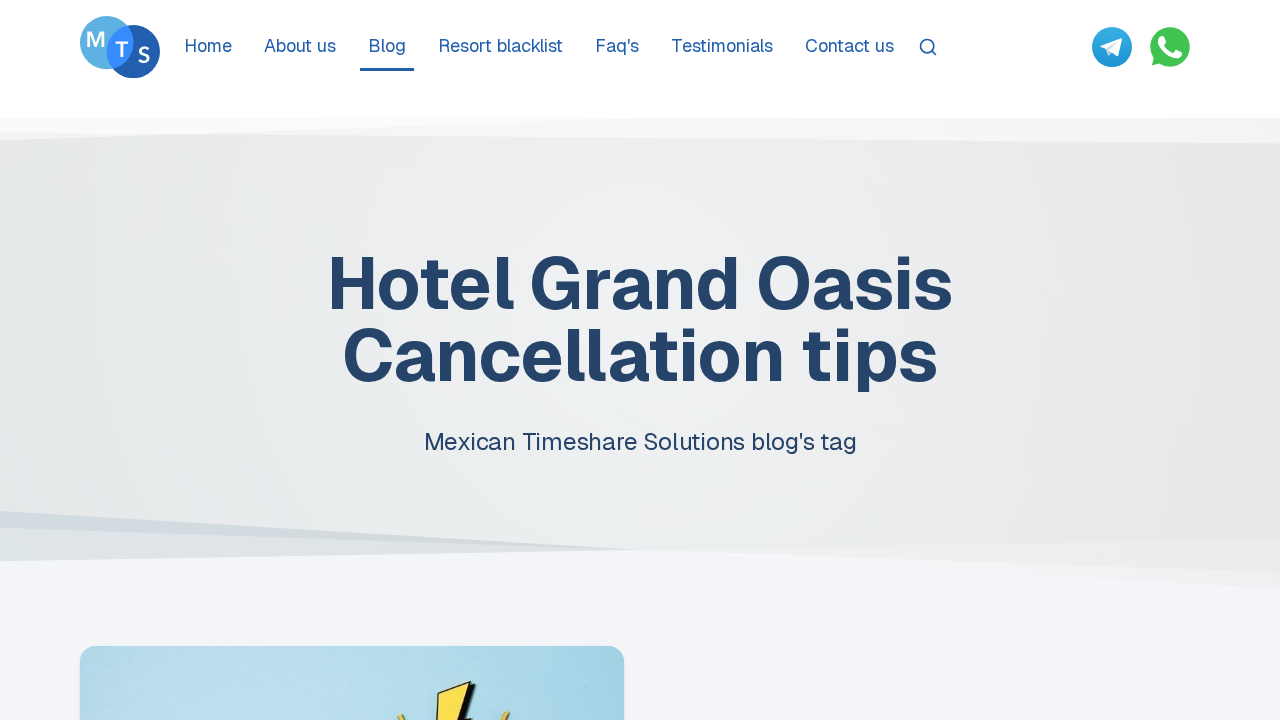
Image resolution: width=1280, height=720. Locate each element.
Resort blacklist (500, 45)
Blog (387, 45)
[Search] (928, 47)
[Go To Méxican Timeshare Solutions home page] (120, 47)
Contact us (849, 45)
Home (208, 45)
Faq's (617, 45)
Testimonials (722, 45)
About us (300, 45)
